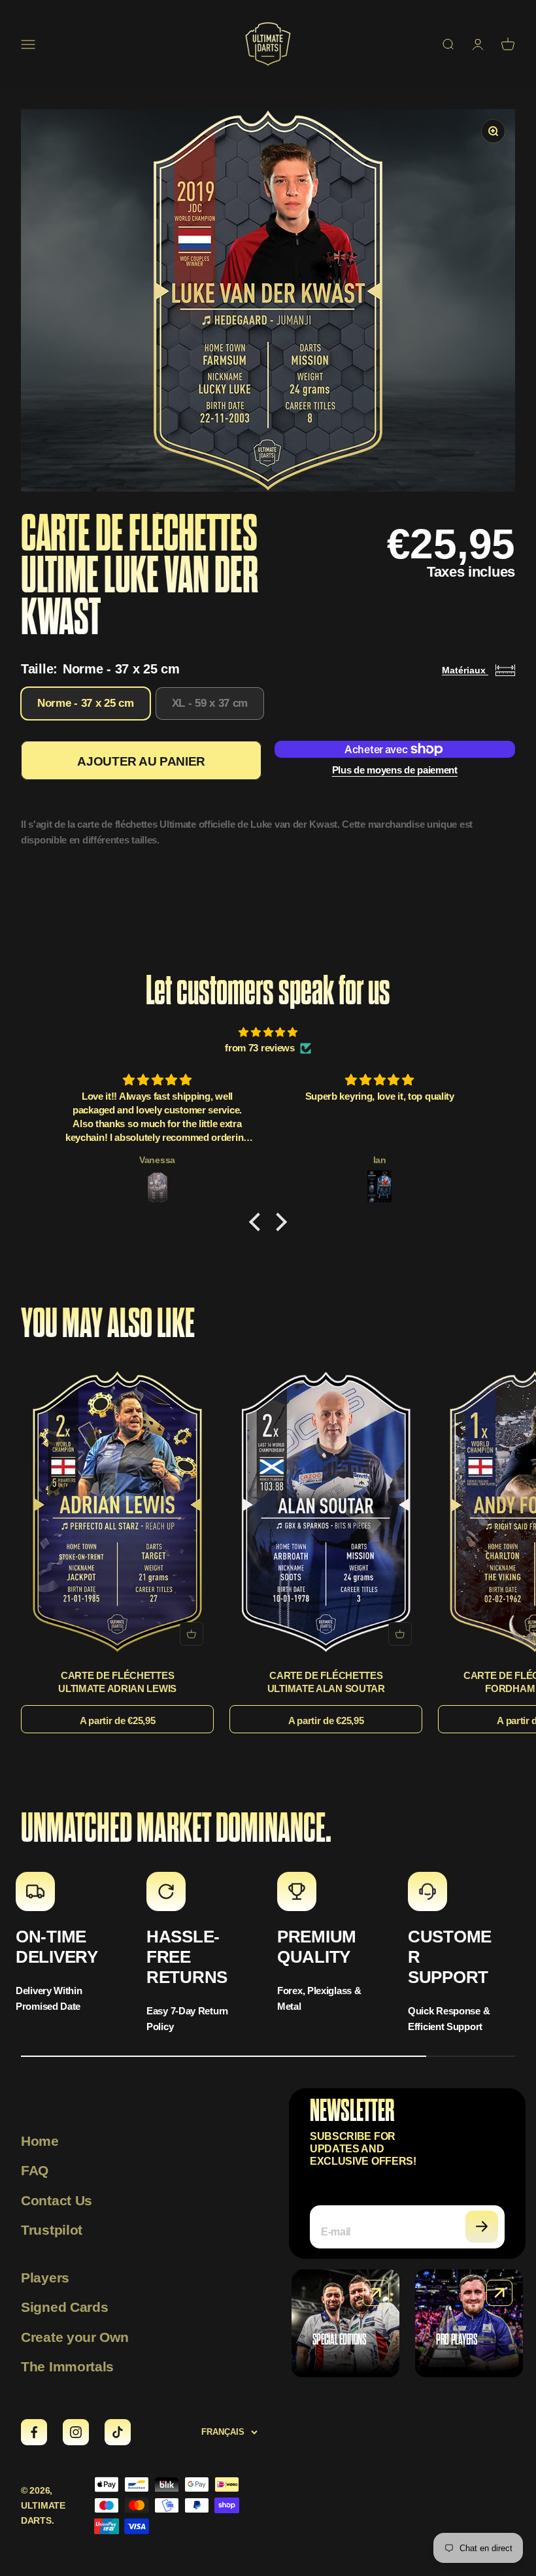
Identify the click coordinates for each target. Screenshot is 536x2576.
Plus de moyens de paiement (395, 770)
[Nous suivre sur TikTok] (118, 2432)
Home (40, 2141)
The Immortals (67, 2366)
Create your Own (75, 2337)
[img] (268, 1032)
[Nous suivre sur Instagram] (76, 2432)
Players (45, 2278)
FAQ (35, 2170)
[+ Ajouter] (192, 1634)
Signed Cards (64, 2307)
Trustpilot (52, 2230)
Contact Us (57, 2200)
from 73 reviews (260, 1048)
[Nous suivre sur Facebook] (34, 2432)
